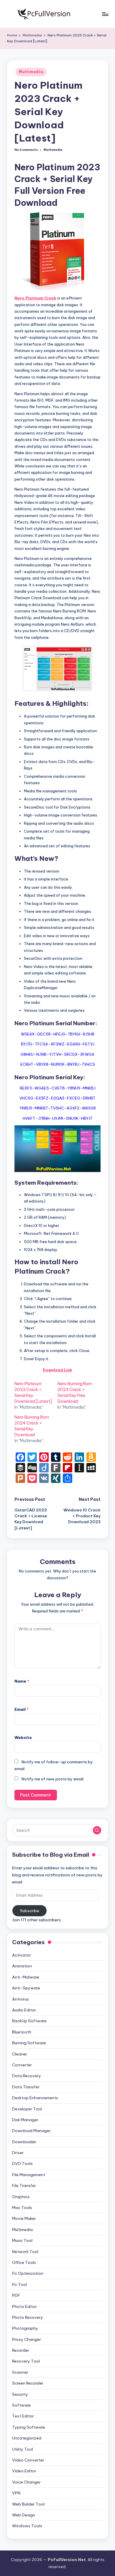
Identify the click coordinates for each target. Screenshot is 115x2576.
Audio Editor (24, 2010)
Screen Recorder (28, 2383)
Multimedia (31, 72)
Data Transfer (26, 2087)
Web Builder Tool (28, 2504)
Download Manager (31, 2131)
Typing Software (29, 2427)
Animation (22, 1966)
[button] (97, 1830)
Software (21, 2405)
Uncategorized (27, 2438)
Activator (22, 1955)
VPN (16, 2493)
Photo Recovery (28, 2317)
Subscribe (30, 1911)
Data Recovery (27, 2076)
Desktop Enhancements (35, 2098)
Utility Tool (23, 2449)
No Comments (26, 150)
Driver (18, 2153)
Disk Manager (25, 2120)
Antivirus (20, 1999)
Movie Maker (24, 2218)
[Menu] (105, 14)
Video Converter (28, 2460)
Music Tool (22, 2240)
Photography (25, 2328)
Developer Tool (27, 2109)
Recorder (21, 2350)
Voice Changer (26, 2482)
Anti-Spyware (26, 1988)
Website (23, 1737)
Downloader (24, 2142)
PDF (16, 2295)
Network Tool (25, 2252)
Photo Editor (24, 2306)
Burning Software (29, 2043)
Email (22, 1709)
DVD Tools (22, 2163)
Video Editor (24, 2471)
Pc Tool (19, 2284)
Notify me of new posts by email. (53, 1779)
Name (22, 1681)
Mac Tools (22, 2208)
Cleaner (20, 2054)
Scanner (20, 2372)
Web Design (24, 2515)
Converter (22, 2065)
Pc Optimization (28, 2273)
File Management (29, 2175)
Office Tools (24, 2262)
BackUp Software (29, 2021)
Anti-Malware (26, 1977)
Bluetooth (22, 2032)
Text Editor (23, 2416)
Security (20, 2394)
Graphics (21, 2197)
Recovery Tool (26, 2361)
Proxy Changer (27, 2339)
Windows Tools (27, 2526)
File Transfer (24, 2186)
